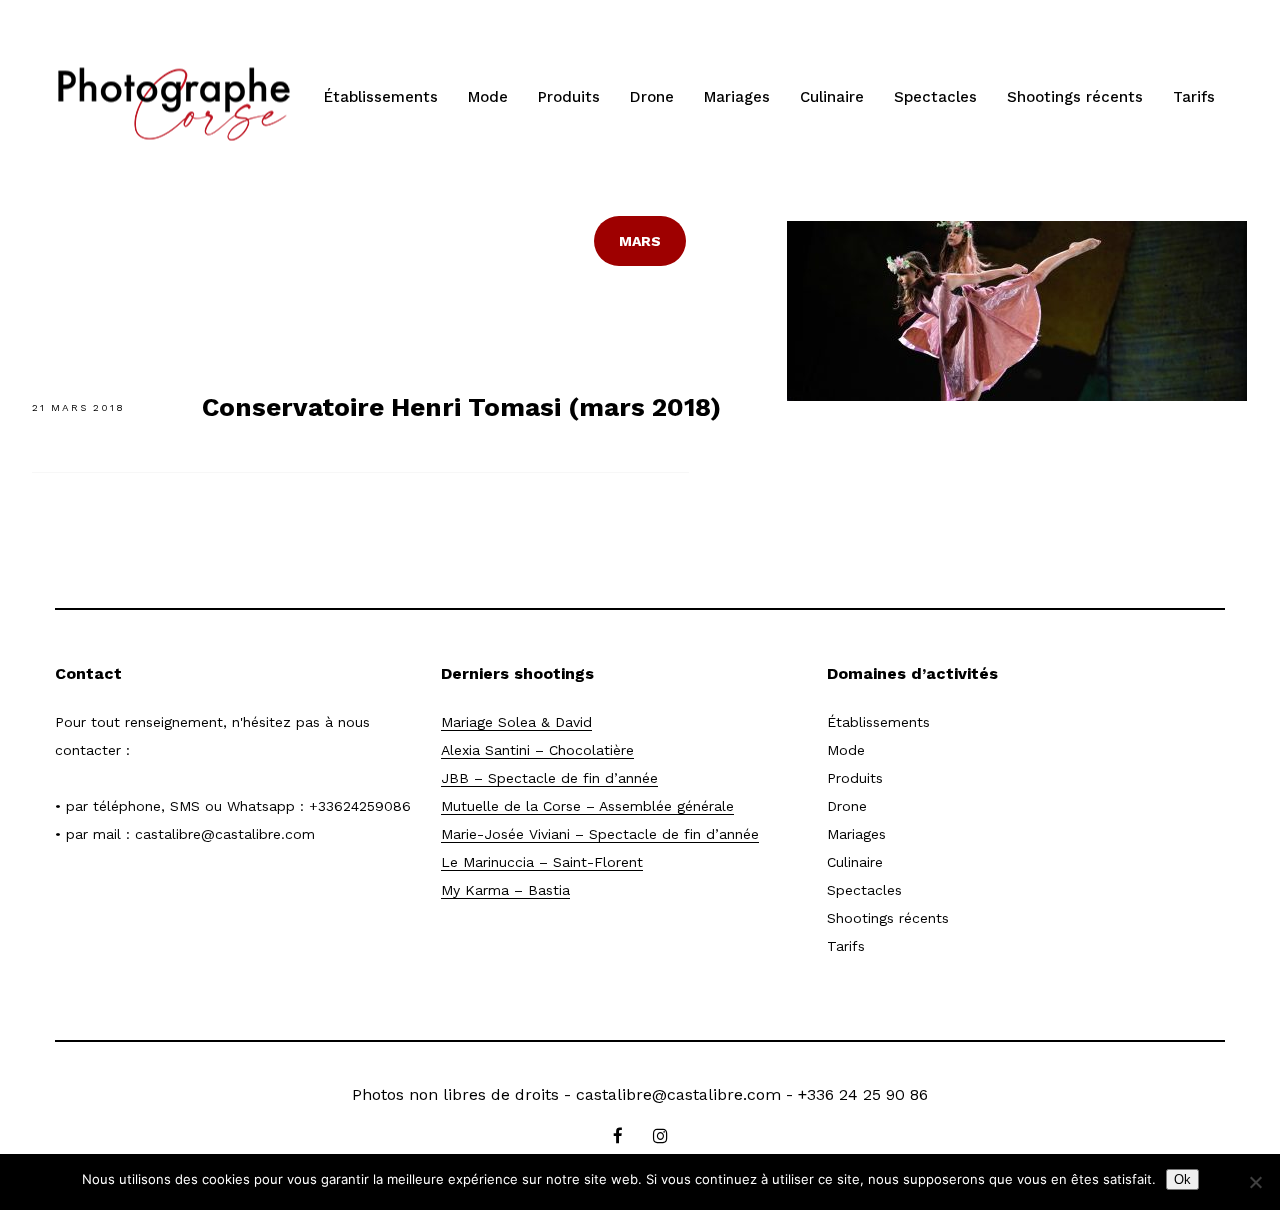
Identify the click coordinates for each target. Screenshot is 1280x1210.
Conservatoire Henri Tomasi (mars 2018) (461, 407)
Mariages (737, 97)
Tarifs (1194, 97)
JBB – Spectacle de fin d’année (549, 778)
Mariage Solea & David (516, 722)
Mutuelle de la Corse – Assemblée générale (587, 806)
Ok (1182, 1179)
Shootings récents (1075, 97)
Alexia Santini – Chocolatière (537, 750)
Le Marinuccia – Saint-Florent (542, 862)
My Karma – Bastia (505, 890)
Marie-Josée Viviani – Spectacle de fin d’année (600, 834)
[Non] (1255, 1182)
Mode (488, 97)
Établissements (381, 97)
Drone (652, 97)
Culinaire (832, 97)
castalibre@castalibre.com (225, 834)
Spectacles (935, 97)
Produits (569, 97)
